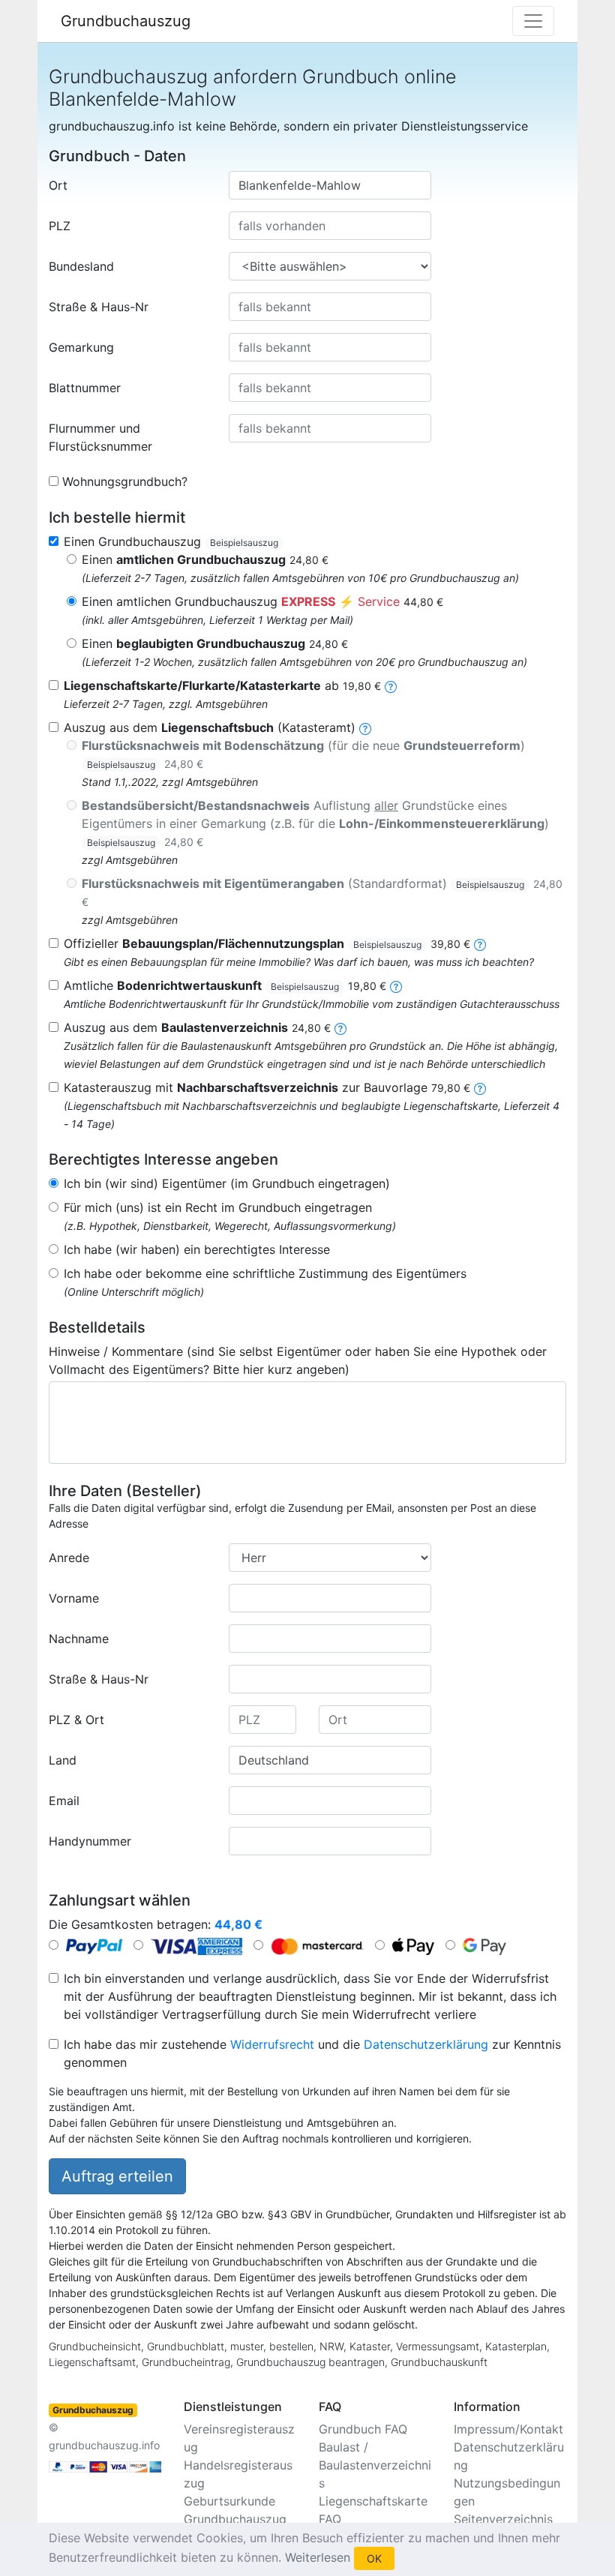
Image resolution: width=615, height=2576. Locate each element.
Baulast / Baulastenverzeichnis (375, 2465)
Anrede (69, 1558)
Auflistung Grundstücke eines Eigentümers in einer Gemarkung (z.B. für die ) (315, 823)
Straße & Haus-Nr (99, 307)
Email (64, 1801)
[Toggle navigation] (533, 21)
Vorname (74, 1598)
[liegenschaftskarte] (391, 685)
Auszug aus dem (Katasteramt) (210, 727)
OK (374, 2558)
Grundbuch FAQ (363, 2429)
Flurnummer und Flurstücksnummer (100, 437)
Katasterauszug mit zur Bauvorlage (267, 1087)
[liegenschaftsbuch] (365, 727)
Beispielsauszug (244, 543)
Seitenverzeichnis (503, 2519)
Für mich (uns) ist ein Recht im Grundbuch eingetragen (218, 1207)
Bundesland (81, 266)
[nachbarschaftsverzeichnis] (480, 1087)
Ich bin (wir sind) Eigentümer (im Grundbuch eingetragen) (227, 1183)
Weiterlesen (318, 2557)
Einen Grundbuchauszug (171, 541)
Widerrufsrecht (272, 2044)
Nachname (79, 1639)
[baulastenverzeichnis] (340, 1027)
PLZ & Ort (76, 1720)
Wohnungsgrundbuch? (125, 481)
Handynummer (90, 1841)
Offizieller (267, 943)
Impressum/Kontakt (508, 2429)
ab (222, 685)
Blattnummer (85, 388)
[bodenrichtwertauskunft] (396, 985)
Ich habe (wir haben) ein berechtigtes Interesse (197, 1249)
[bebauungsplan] (480, 943)
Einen (205, 559)
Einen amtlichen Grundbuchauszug (262, 601)
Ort (58, 185)
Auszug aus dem (197, 1027)
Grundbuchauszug (126, 21)
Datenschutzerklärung (426, 2044)
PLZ (60, 226)
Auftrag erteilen (117, 2176)
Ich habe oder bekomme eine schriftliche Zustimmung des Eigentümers (265, 1273)
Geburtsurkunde (229, 2501)
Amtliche (225, 985)
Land (63, 1760)
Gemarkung (81, 347)
